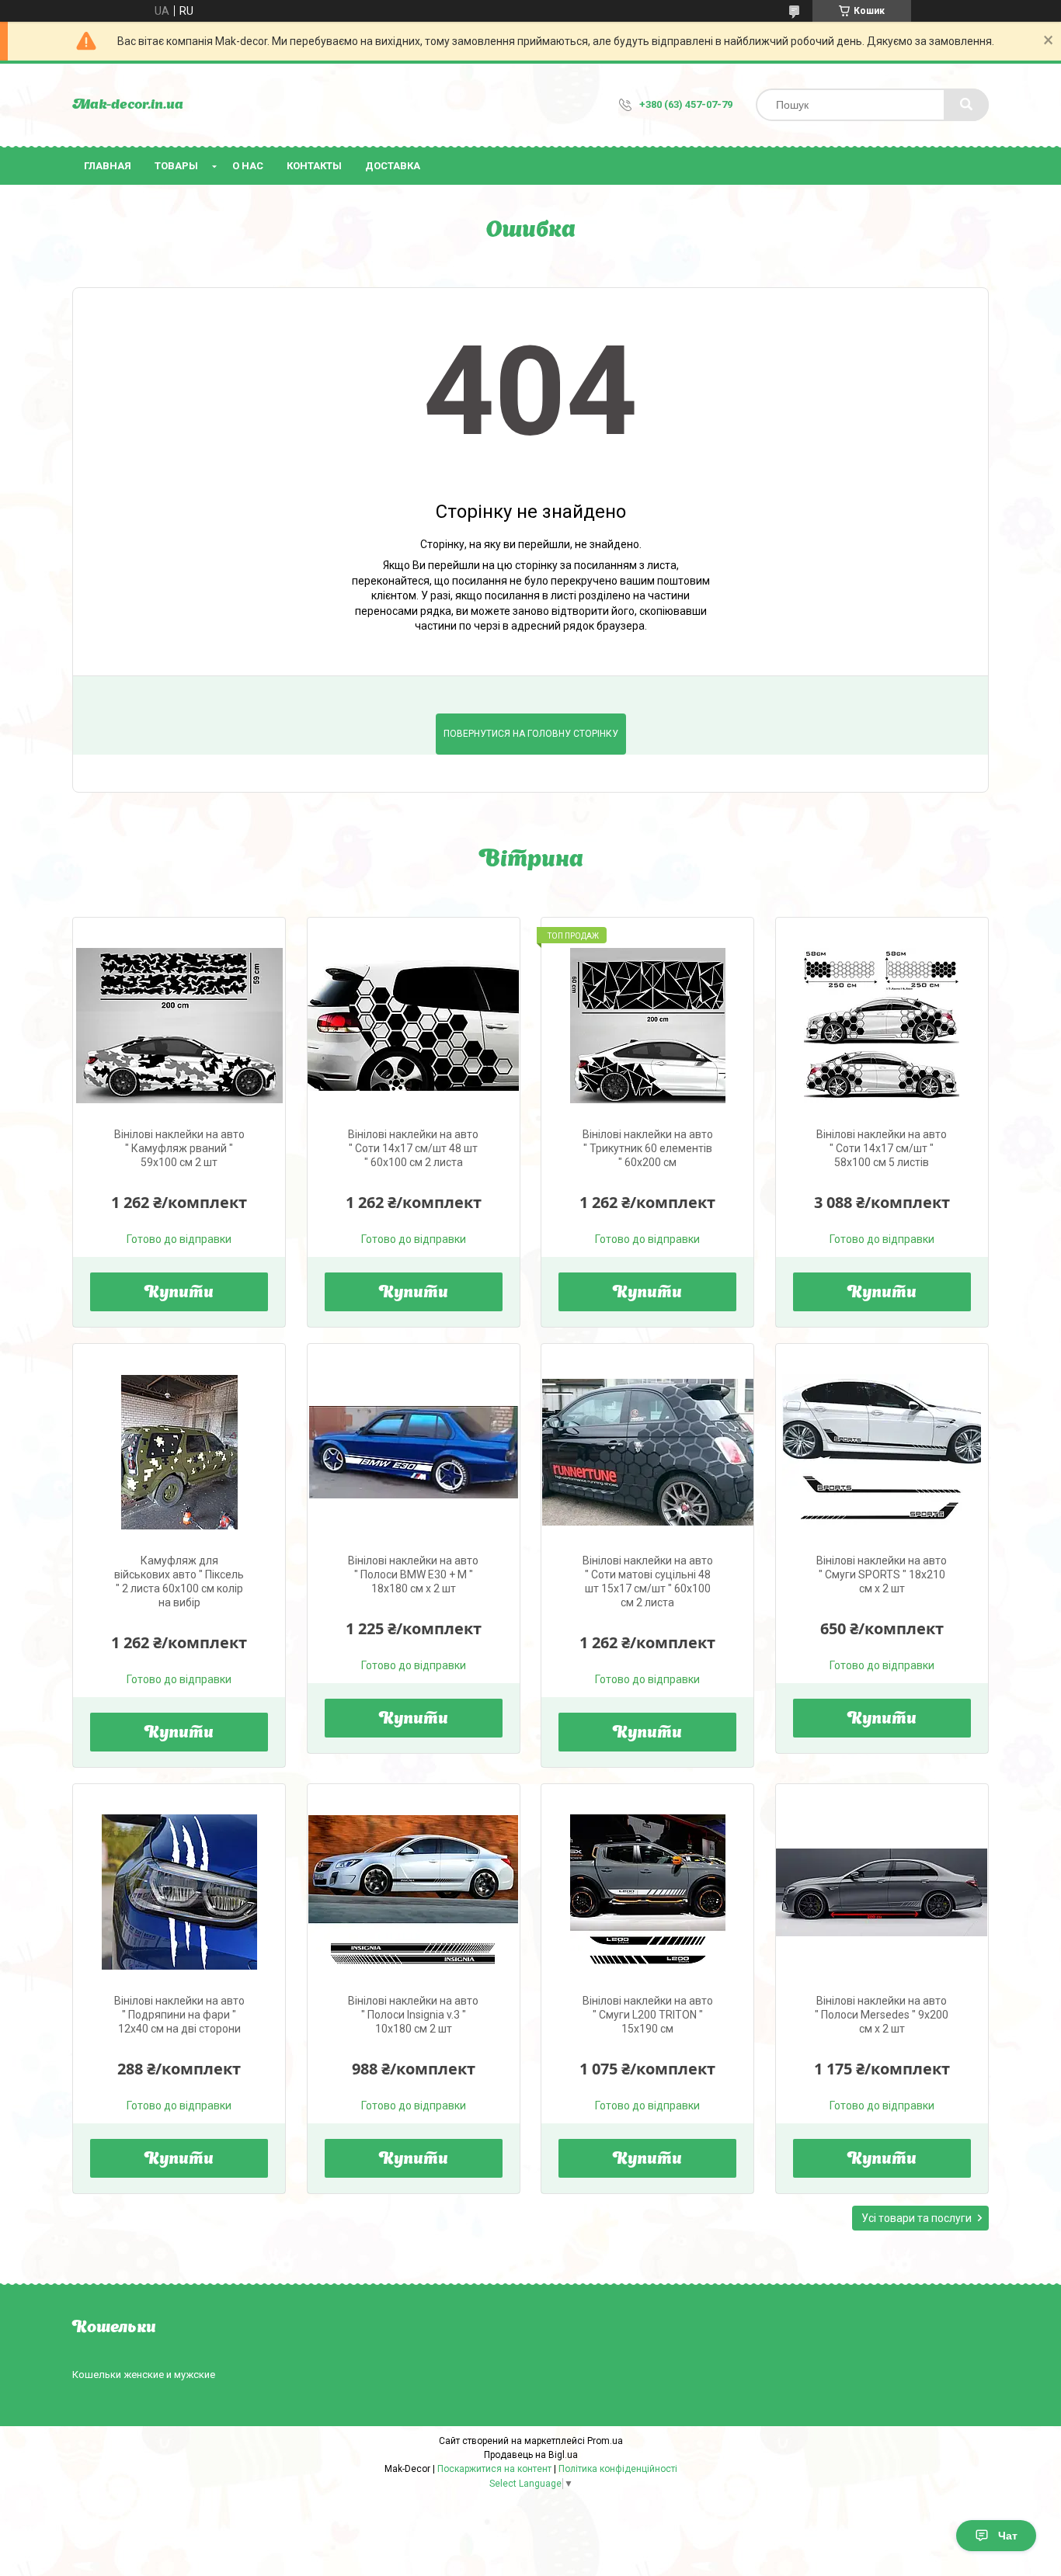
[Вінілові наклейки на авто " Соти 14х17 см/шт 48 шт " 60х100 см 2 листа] (414, 1026)
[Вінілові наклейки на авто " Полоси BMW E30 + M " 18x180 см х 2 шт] (414, 1452)
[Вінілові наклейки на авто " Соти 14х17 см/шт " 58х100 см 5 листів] (882, 1026)
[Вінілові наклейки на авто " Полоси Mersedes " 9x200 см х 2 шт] (882, 1892)
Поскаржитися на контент (494, 2469)
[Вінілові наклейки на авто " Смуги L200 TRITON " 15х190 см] (647, 1892)
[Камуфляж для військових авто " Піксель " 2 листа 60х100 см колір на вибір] (179, 1452)
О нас (248, 166)
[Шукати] (966, 105)
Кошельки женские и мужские (144, 2375)
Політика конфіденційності (618, 2469)
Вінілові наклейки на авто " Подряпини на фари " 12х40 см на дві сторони (179, 2015)
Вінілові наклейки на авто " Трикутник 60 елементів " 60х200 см (648, 1148)
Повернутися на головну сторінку (531, 734)
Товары (176, 166)
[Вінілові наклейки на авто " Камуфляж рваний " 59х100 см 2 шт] (179, 1026)
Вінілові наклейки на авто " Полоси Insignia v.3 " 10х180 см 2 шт (413, 2015)
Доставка (393, 166)
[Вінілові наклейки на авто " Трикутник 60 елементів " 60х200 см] (647, 1026)
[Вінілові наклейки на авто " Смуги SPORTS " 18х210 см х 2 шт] (882, 1452)
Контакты (314, 166)
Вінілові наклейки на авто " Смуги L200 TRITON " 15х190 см (648, 2015)
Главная (108, 166)
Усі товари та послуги (917, 2218)
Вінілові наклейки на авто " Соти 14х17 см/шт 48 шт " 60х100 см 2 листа (413, 1148)
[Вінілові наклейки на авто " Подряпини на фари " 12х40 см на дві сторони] (179, 1892)
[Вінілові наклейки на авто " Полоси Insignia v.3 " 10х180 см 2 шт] (414, 1892)
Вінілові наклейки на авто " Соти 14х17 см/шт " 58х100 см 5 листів (882, 1148)
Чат (1008, 2536)
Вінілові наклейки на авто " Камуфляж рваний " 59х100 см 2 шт (179, 1148)
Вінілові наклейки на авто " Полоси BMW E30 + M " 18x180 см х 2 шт (413, 1574)
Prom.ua (605, 2441)
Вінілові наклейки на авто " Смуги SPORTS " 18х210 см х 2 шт (882, 1574)
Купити (179, 1293)
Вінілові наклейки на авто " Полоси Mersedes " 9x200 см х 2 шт (882, 2015)
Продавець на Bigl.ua (531, 2455)
